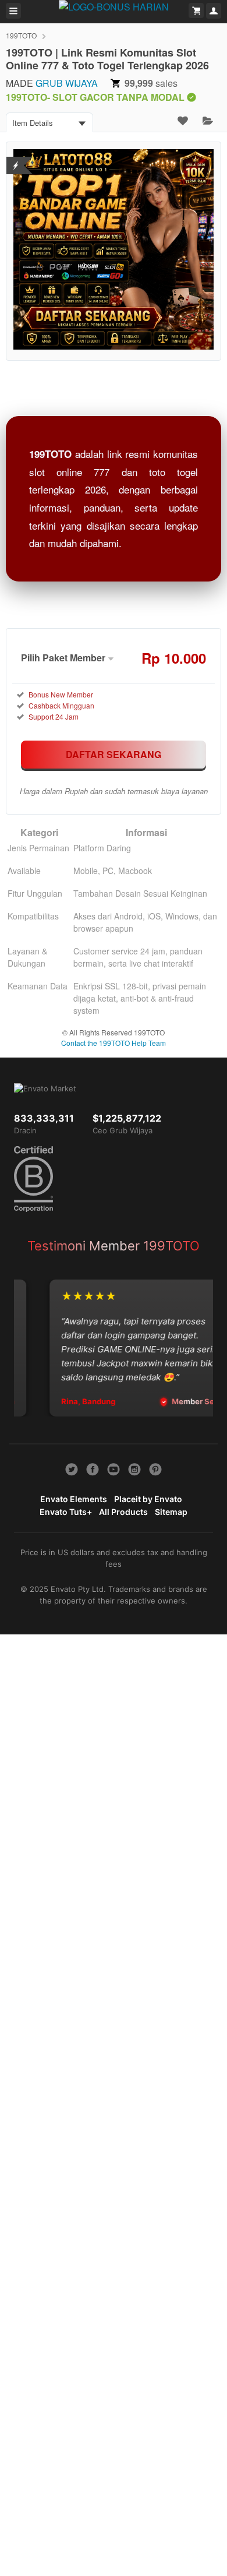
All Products (123, 1512)
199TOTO (21, 35)
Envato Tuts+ (66, 1512)
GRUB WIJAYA (67, 83)
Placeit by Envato (148, 1499)
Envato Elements (74, 1499)
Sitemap (171, 1512)
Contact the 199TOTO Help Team (114, 1043)
